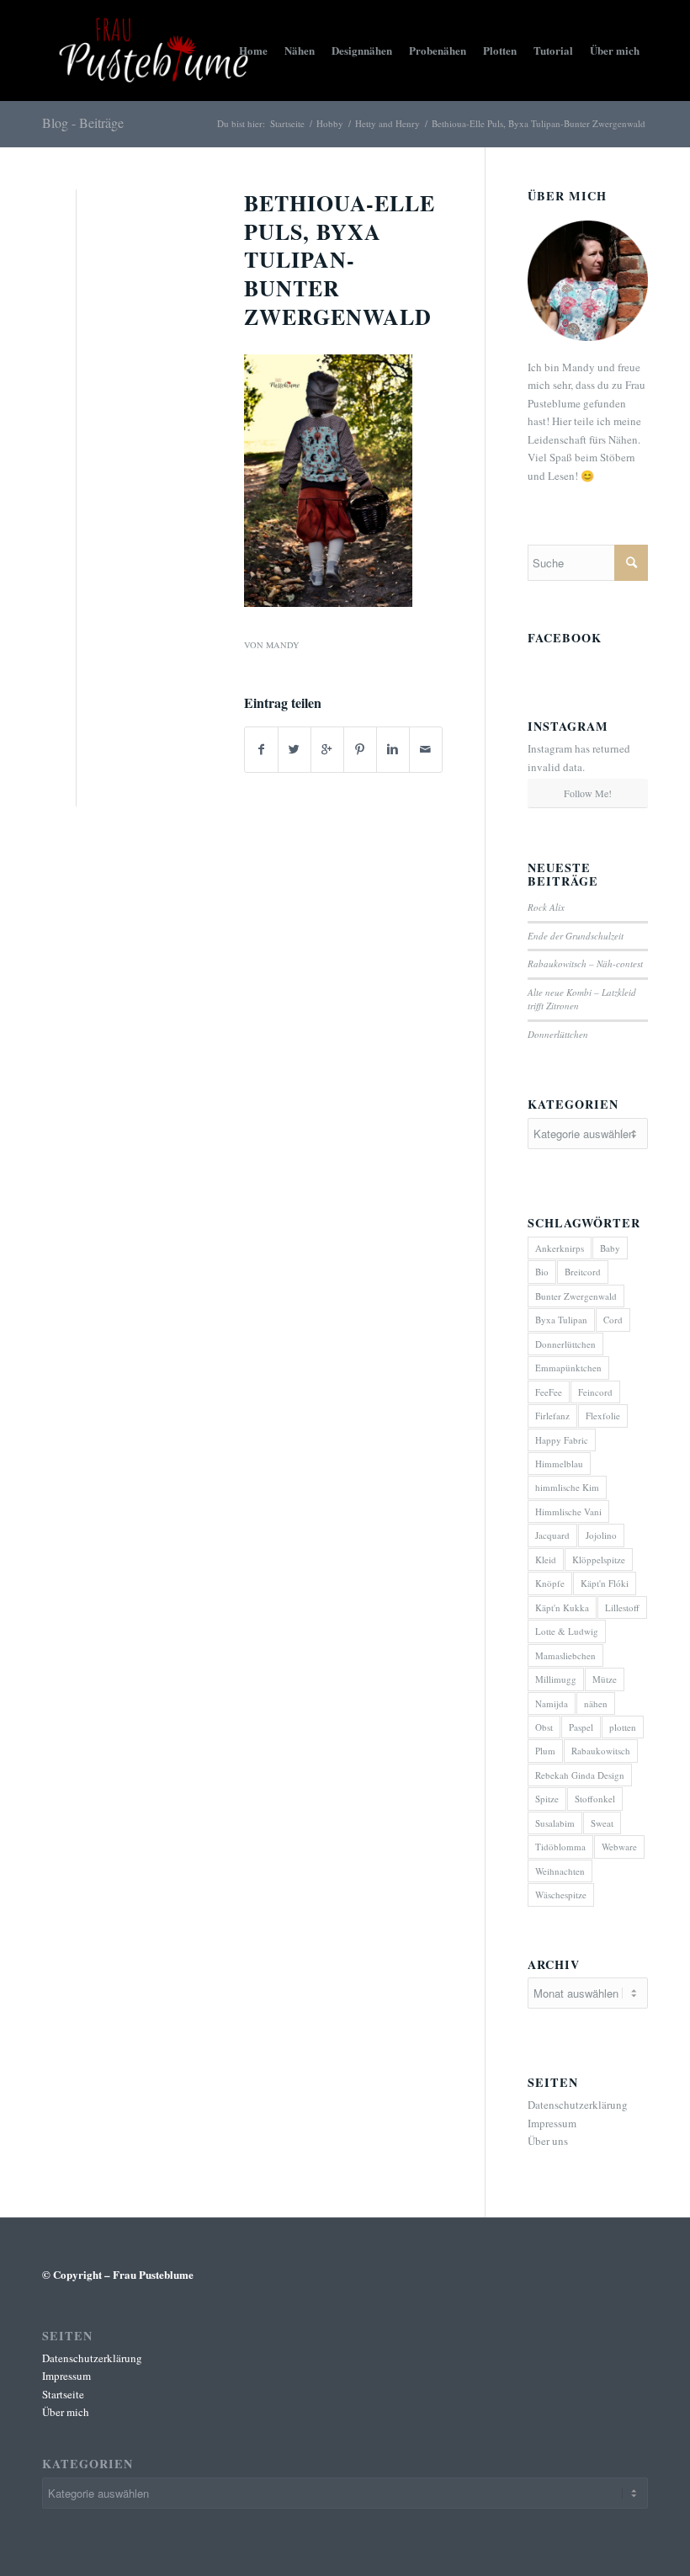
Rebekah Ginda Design (580, 1775)
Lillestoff (622, 1607)
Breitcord (583, 1272)
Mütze (605, 1679)
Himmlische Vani (568, 1512)
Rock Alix (546, 907)
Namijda (552, 1703)
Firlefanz (552, 1416)
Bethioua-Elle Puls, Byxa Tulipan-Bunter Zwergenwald (340, 260)
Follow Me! (588, 793)
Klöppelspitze (599, 1559)
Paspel (581, 1727)
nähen (596, 1703)
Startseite (287, 123)
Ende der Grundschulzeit (576, 936)
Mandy (283, 645)
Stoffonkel (595, 1799)
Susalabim (555, 1823)
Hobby (330, 123)
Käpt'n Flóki (605, 1583)
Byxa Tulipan (561, 1320)
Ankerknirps (560, 1248)
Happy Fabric (562, 1440)
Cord (613, 1320)
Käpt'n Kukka (562, 1607)
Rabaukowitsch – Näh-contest (585, 963)
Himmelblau (559, 1464)
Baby (610, 1248)
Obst (544, 1727)
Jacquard (552, 1535)
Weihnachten (560, 1871)
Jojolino (601, 1535)
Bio (542, 1272)
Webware (619, 1847)
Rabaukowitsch (601, 1751)
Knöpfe (550, 1583)
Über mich (66, 2412)
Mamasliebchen (565, 1655)
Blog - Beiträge (83, 122)
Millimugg (556, 1679)
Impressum (552, 2123)
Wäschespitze (561, 1895)
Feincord (595, 1392)
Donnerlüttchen (558, 1034)
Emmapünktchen (568, 1368)
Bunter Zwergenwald (576, 1296)
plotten (623, 1727)
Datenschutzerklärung (578, 2105)
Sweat (602, 1823)
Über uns (548, 2141)
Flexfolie (603, 1416)
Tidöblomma (560, 1847)
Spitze (547, 1799)
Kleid (546, 1559)
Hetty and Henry (387, 123)
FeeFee (549, 1392)
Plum (545, 1751)
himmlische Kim (567, 1487)
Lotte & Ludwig (567, 1631)
